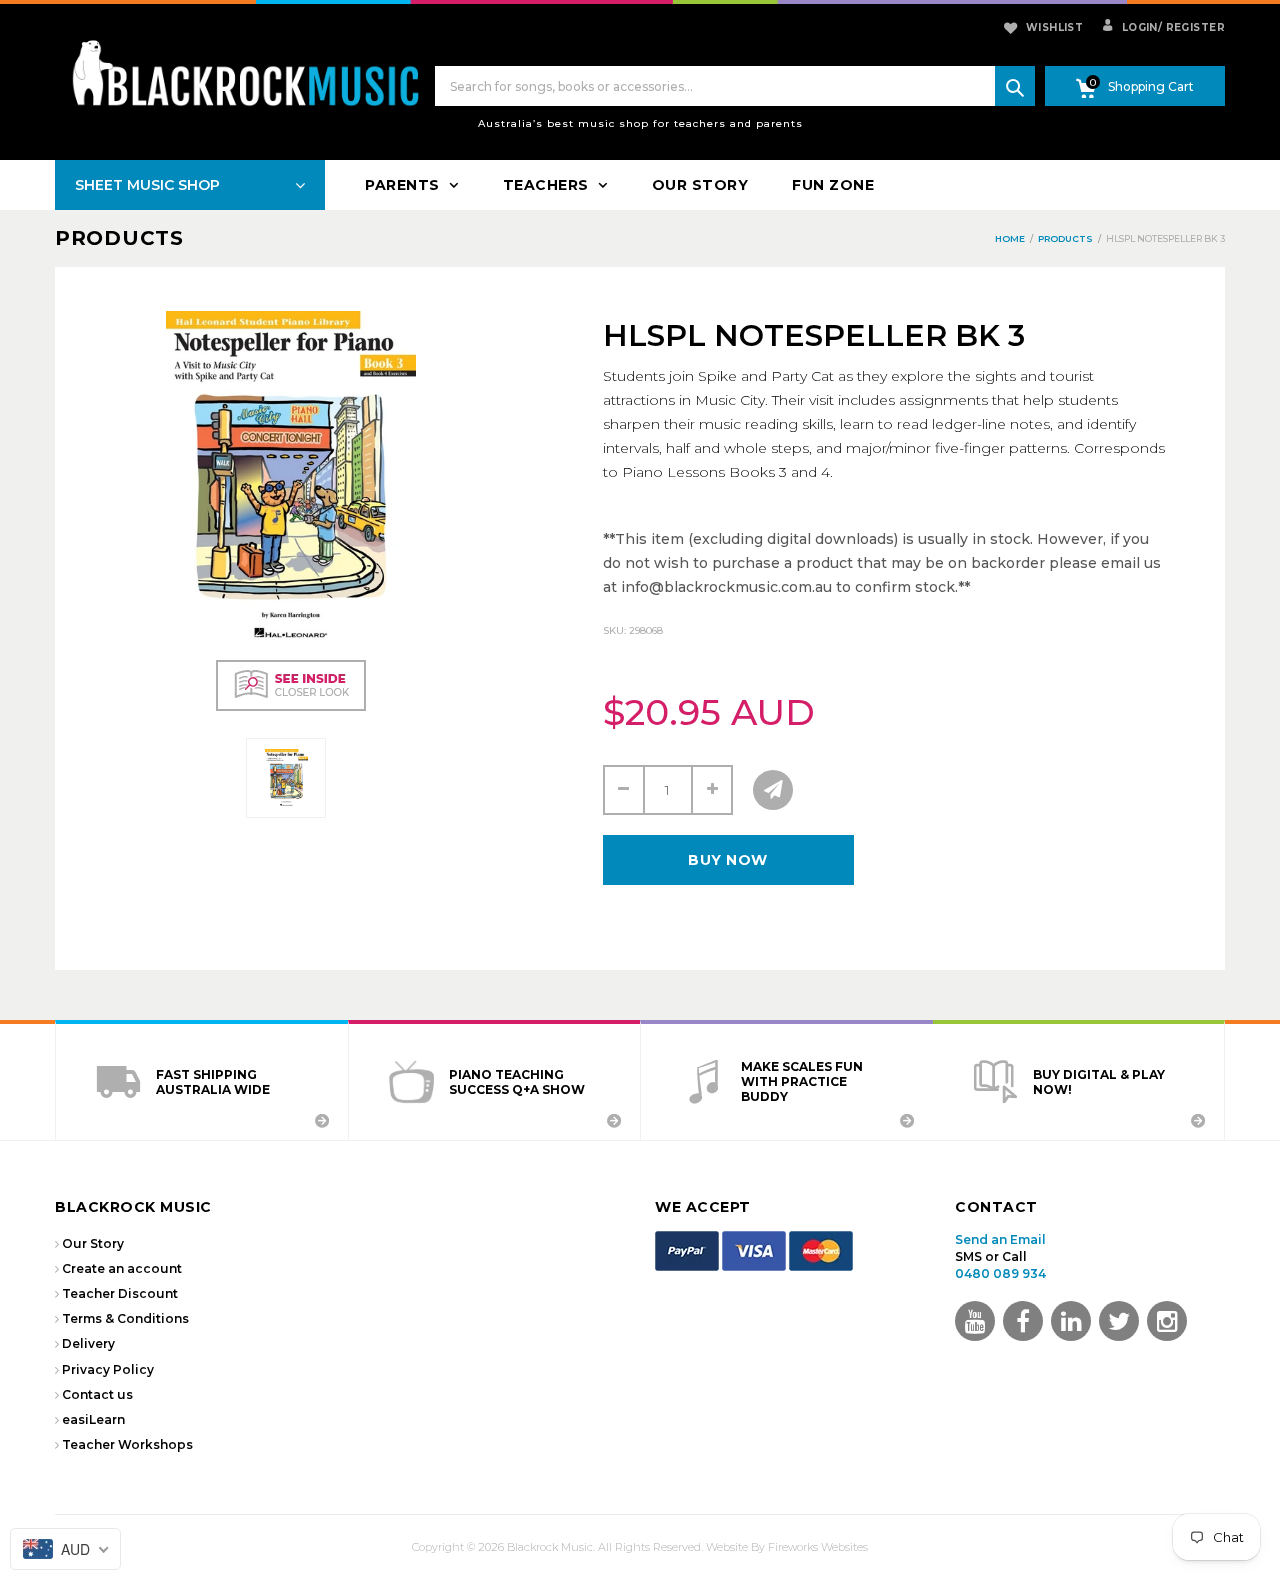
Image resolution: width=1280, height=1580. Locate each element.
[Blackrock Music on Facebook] (1023, 1321)
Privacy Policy (108, 1369)
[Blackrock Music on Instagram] (1167, 1321)
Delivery (88, 1343)
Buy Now (728, 860)
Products (119, 238)
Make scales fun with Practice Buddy (802, 1081)
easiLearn (93, 1419)
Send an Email (1000, 1239)
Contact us (97, 1394)
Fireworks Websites (818, 1547)
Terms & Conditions (125, 1318)
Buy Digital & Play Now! (1099, 1082)
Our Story (93, 1243)
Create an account (122, 1268)
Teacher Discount (120, 1293)
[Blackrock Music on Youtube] (975, 1321)
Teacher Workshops (127, 1444)
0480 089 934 (1000, 1273)
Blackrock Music (550, 1547)
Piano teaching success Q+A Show (517, 1082)
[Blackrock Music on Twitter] (1071, 1321)
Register (1191, 27)
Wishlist (1054, 27)
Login (1138, 27)
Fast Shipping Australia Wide (213, 1082)
